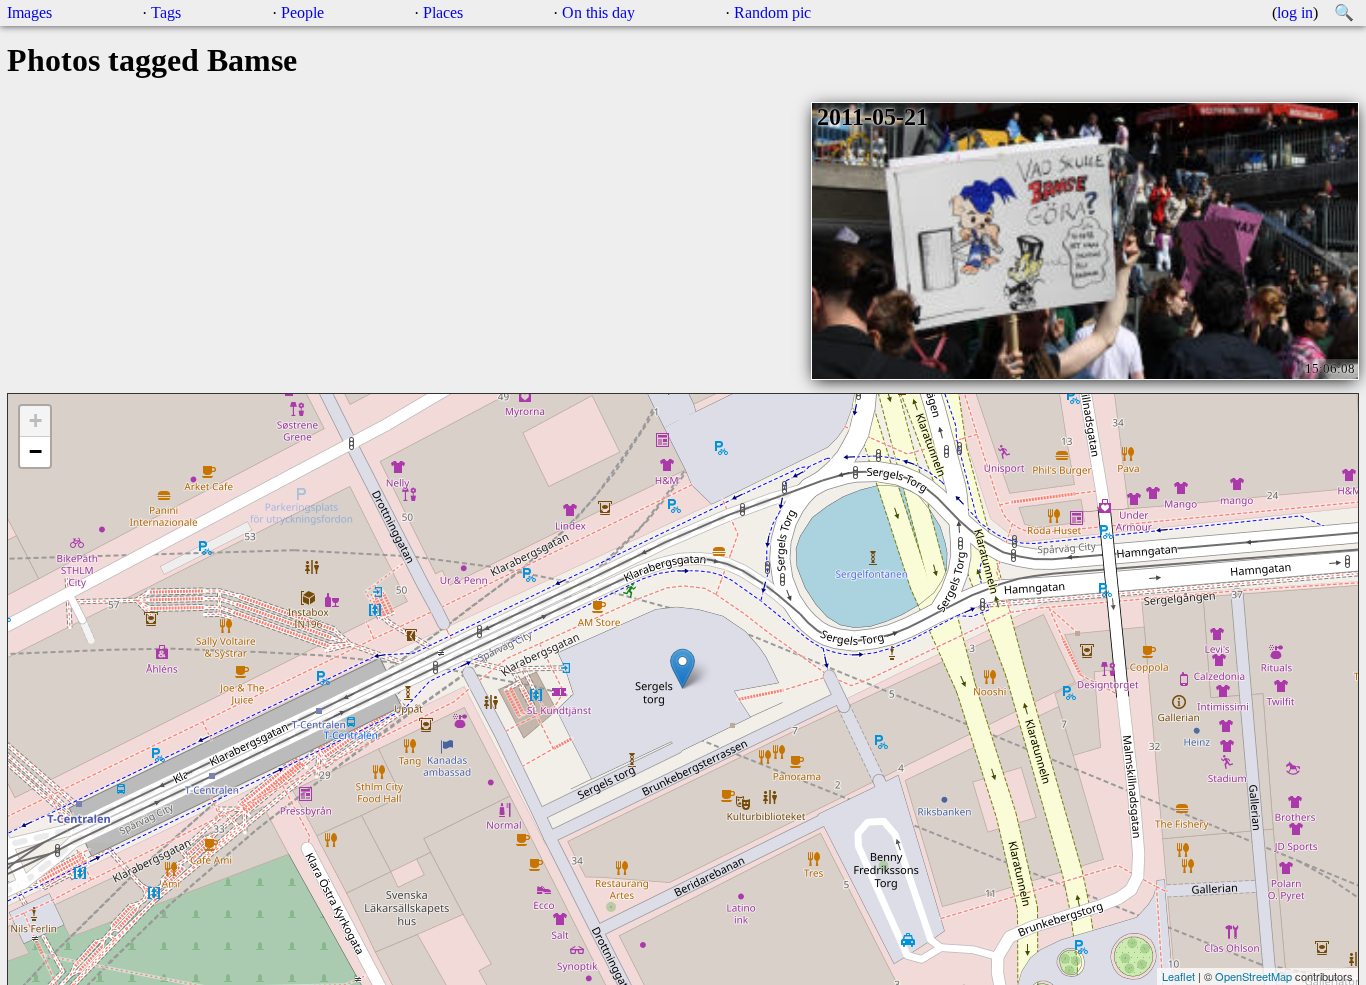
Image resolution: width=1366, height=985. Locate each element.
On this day (598, 12)
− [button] (35, 451)
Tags (166, 12)
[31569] (682, 668)
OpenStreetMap (1253, 976)
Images (29, 12)
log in (1295, 12)
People (302, 12)
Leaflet (1178, 976)
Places (443, 12)
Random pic (772, 12)
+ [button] (35, 420)
